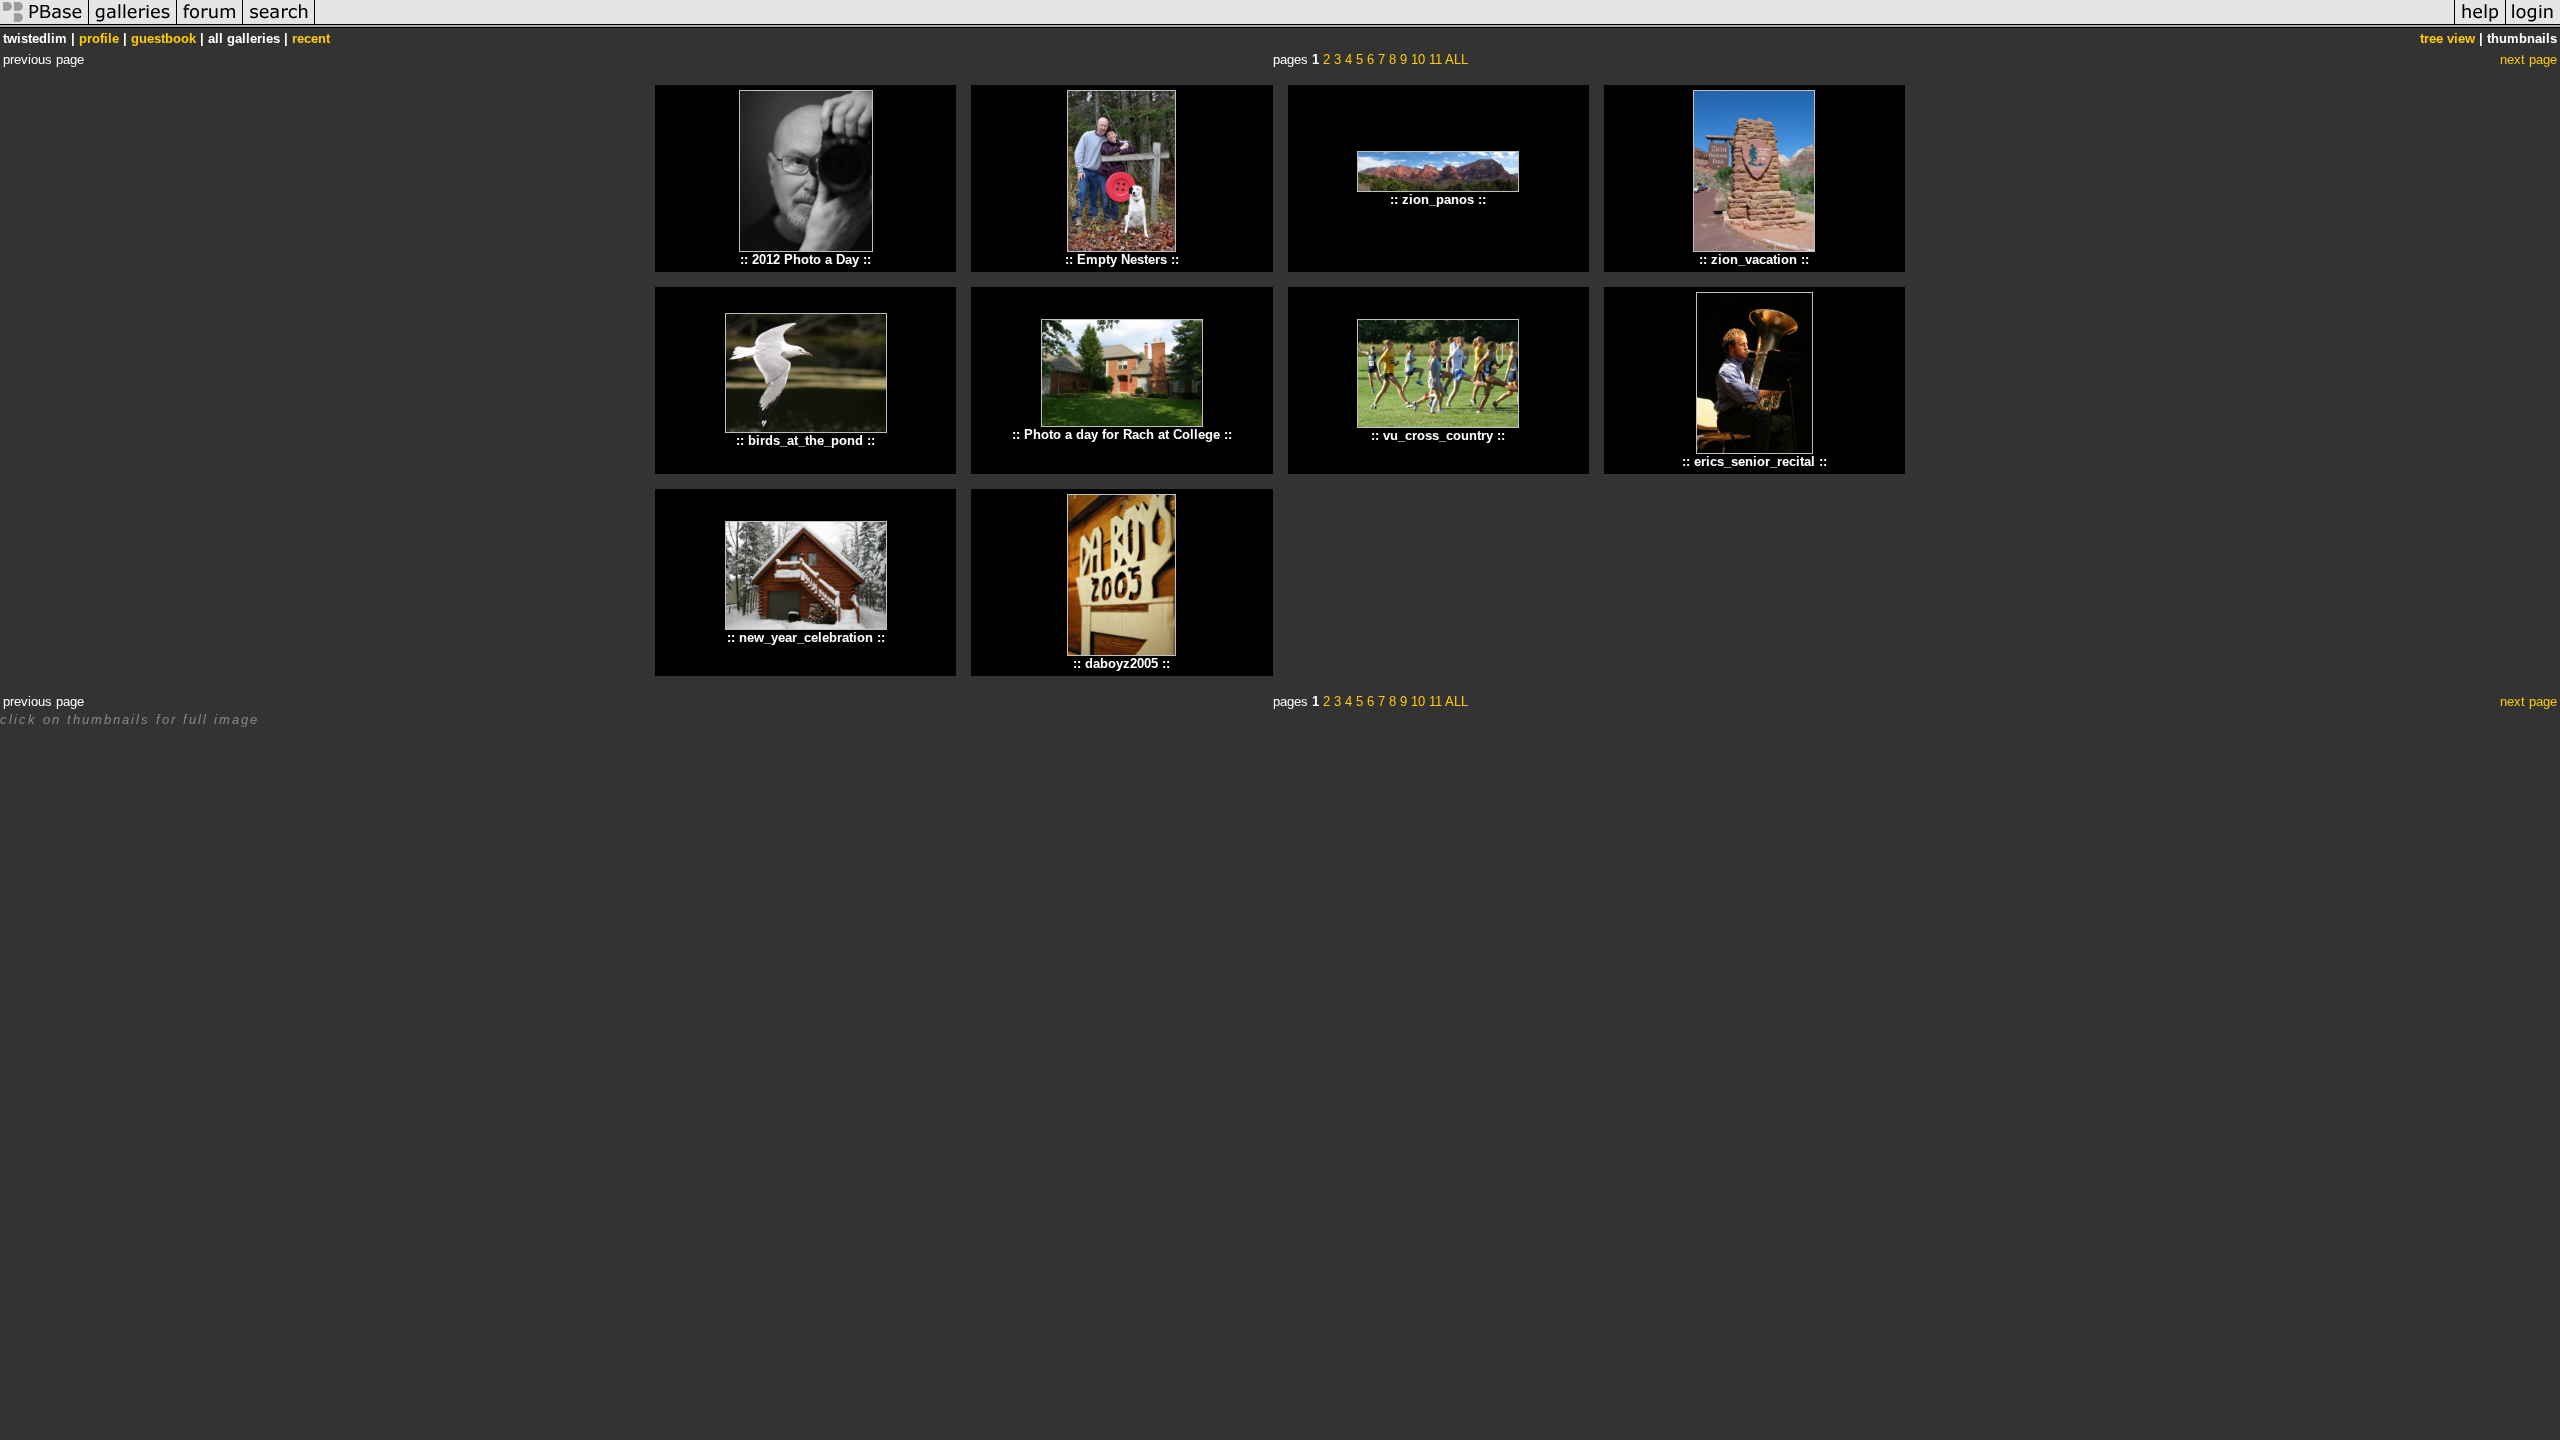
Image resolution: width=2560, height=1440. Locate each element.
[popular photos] (1384, 23)
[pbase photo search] (279, 23)
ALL (1456, 59)
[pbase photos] (44, 23)
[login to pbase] (2533, 23)
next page (2528, 59)
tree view (2447, 38)
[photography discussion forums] (210, 23)
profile (99, 38)
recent (311, 38)
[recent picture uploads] (133, 23)
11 (1435, 59)
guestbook (163, 38)
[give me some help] (2480, 23)
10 (1418, 59)
